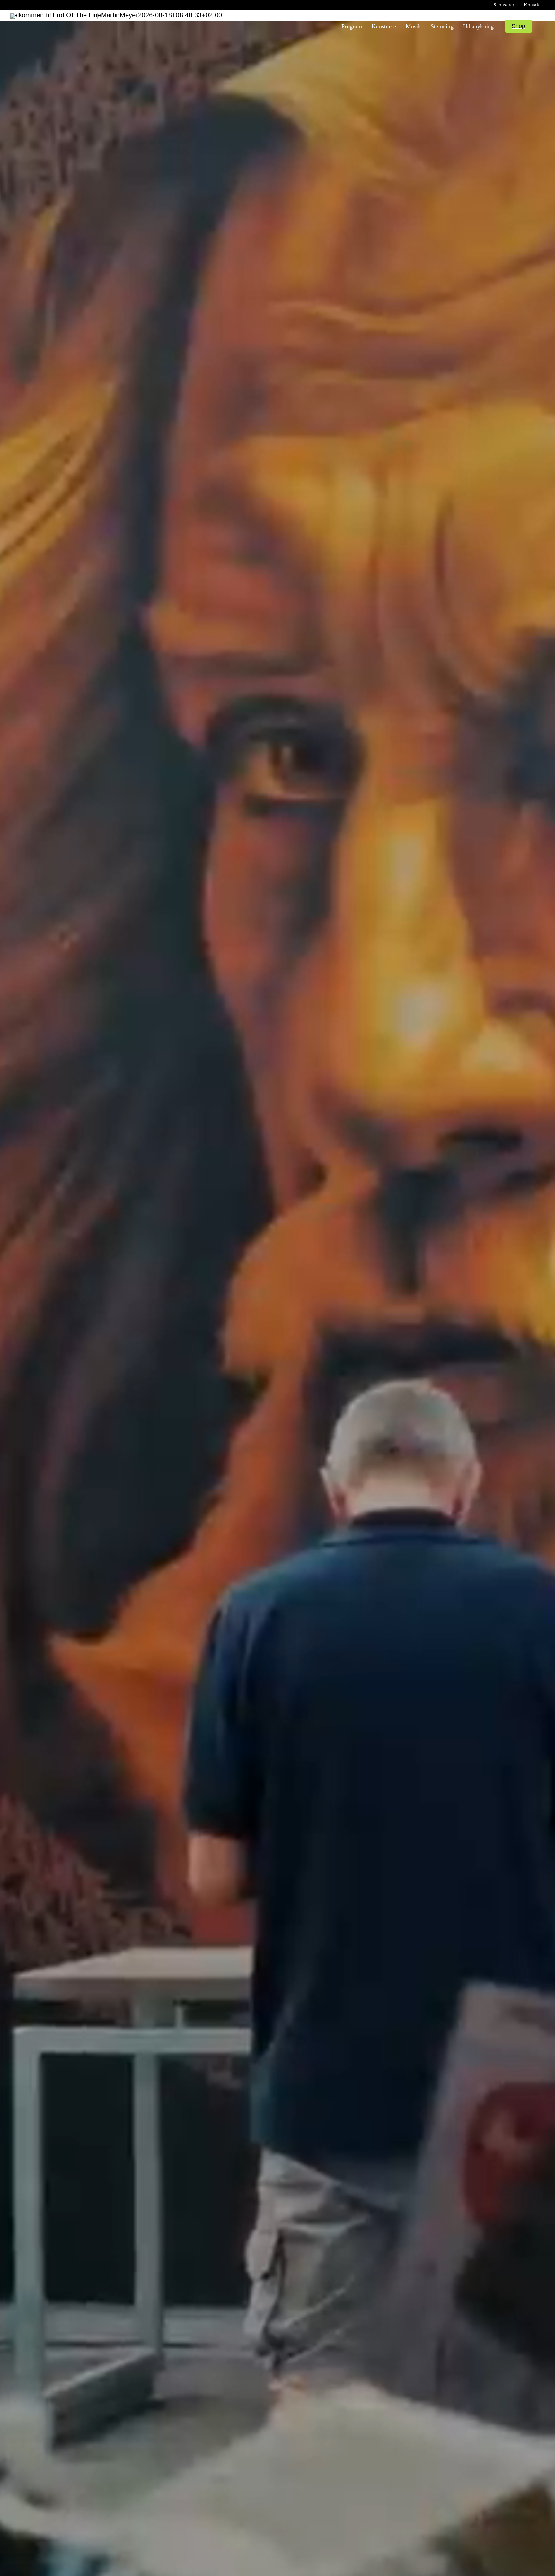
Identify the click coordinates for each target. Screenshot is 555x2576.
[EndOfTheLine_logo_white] (54, 16)
